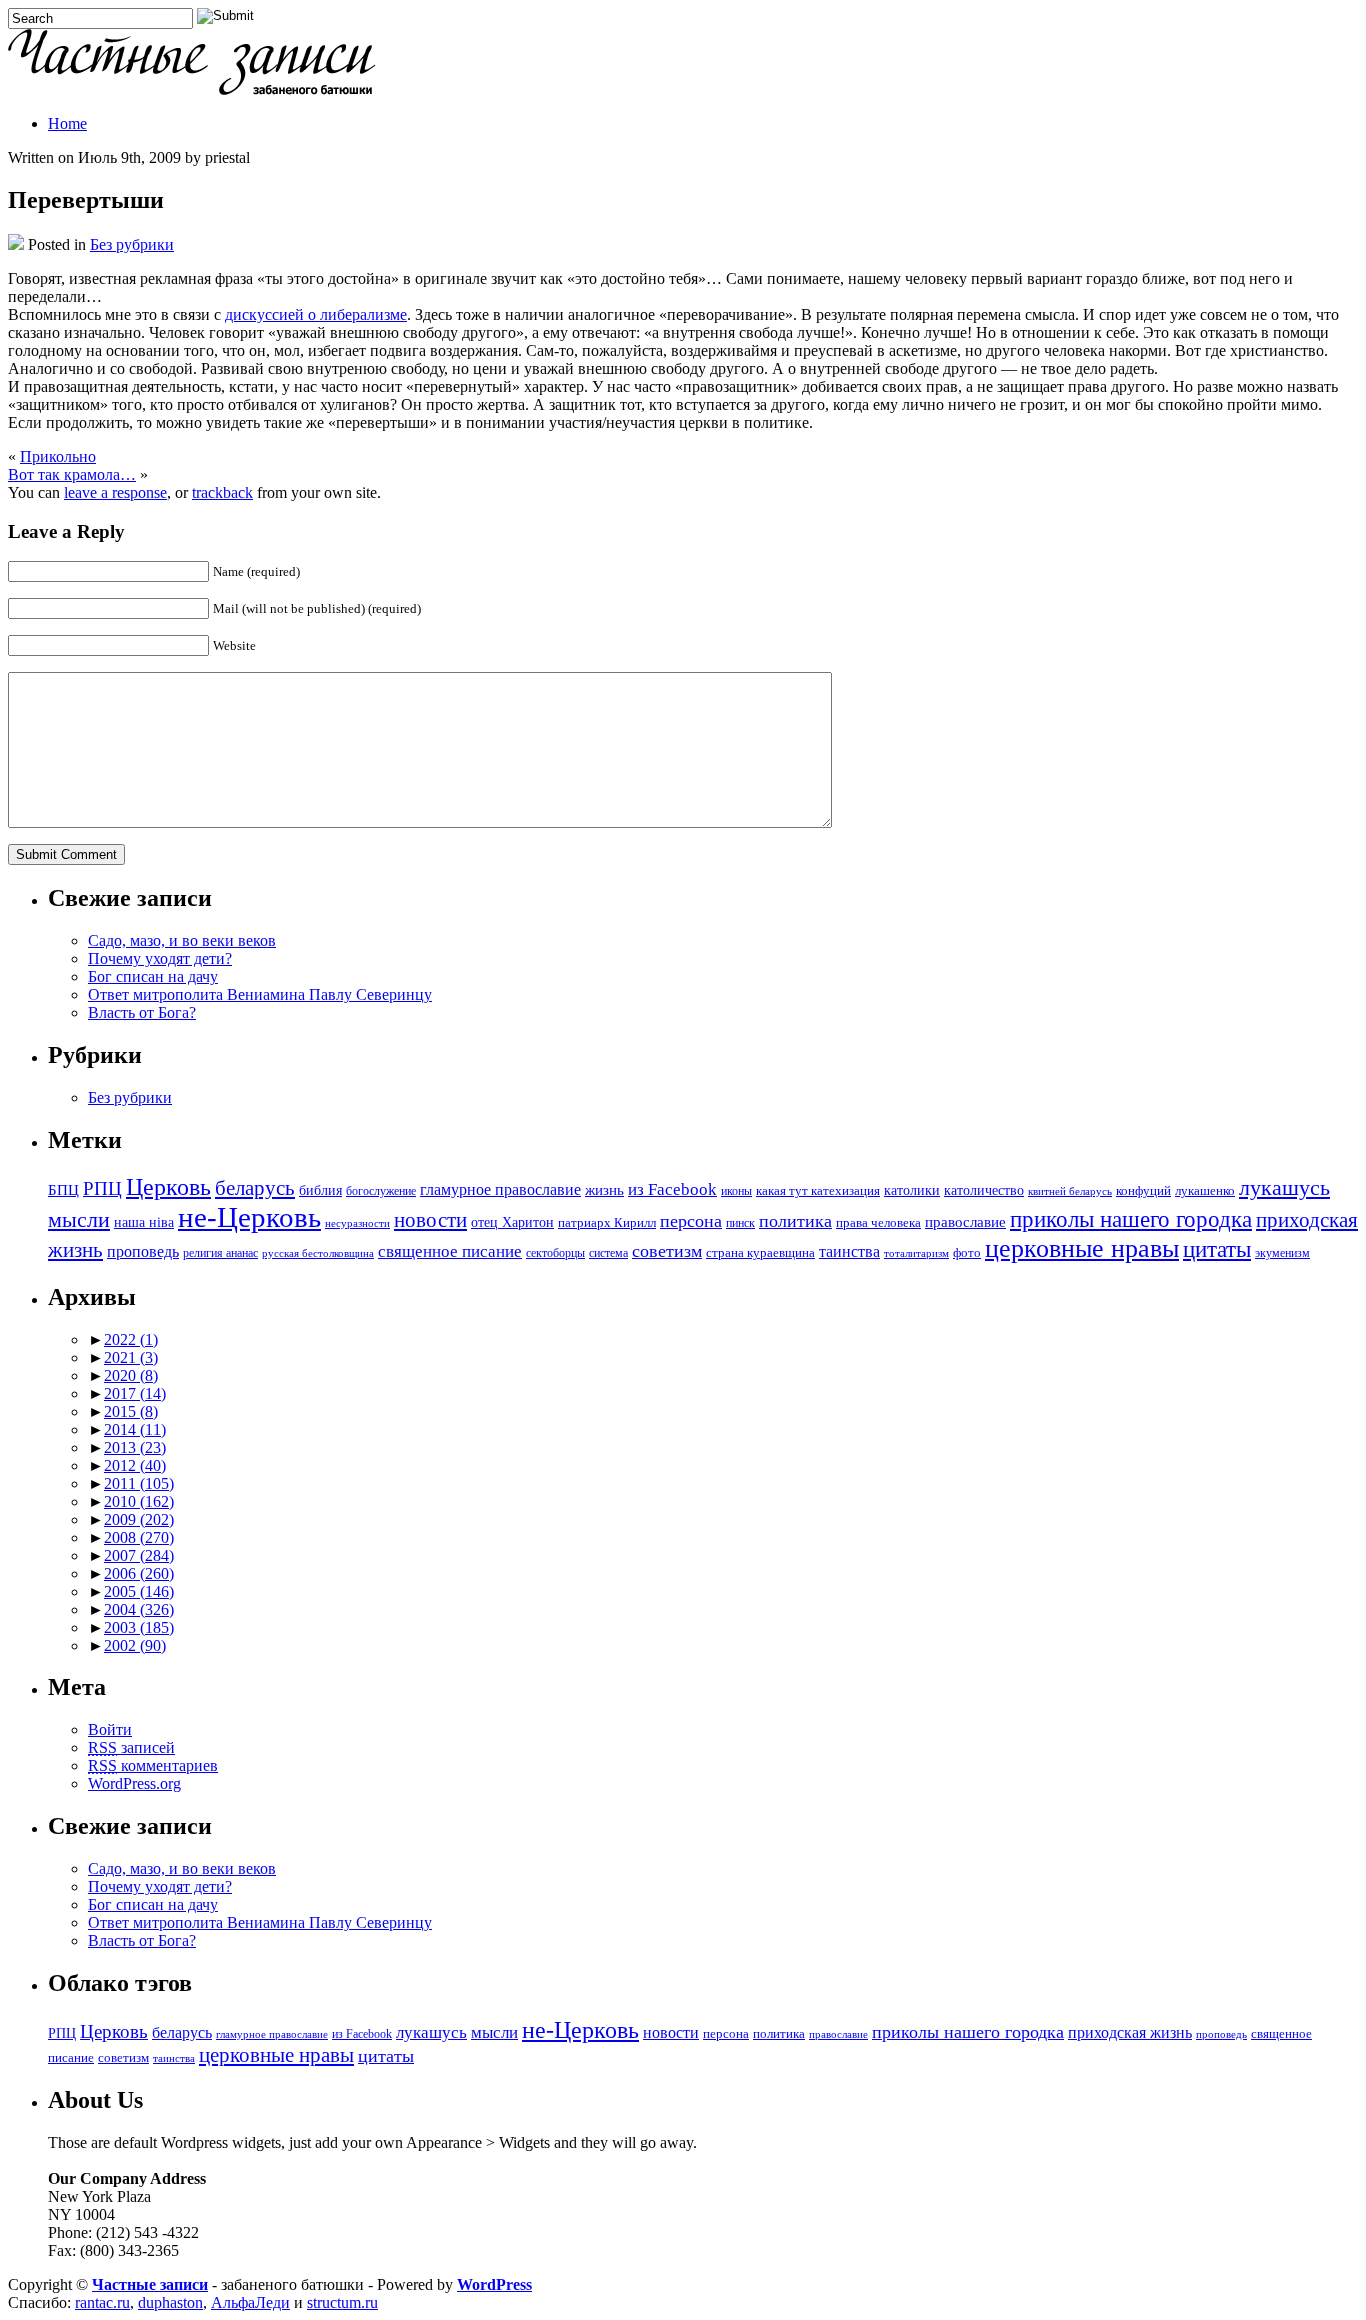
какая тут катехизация (818, 1191)
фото (967, 1253)
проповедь (143, 1251)
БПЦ (63, 1189)
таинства (849, 1251)
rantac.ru (102, 2302)
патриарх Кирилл (607, 1223)
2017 (135, 1393)
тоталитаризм (916, 1253)
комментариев (153, 1765)
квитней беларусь (1070, 1191)
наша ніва (144, 1222)
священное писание (450, 1251)
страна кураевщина (760, 1253)
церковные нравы (1082, 1248)
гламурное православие (500, 1189)
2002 (135, 1645)
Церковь (168, 1187)
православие (965, 1221)
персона (691, 1221)
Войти (110, 1729)
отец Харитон (512, 1222)
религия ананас (220, 1253)
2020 (131, 1375)
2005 (139, 1591)
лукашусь (1284, 1188)
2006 (139, 1573)
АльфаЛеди (250, 2302)
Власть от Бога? (142, 1012)
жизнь (604, 1189)
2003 (139, 1627)
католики (912, 1190)
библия (320, 1190)
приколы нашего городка (1131, 1219)
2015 (131, 1411)
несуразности (357, 1223)
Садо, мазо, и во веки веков (182, 940)
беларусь (255, 1188)
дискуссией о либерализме (316, 314)
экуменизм (1282, 1253)
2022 (131, 1339)
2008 (139, 1537)
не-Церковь (249, 1217)
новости (430, 1220)
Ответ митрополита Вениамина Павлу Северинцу (260, 994)
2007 (139, 1555)
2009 (139, 1519)
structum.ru (342, 2302)
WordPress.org (134, 1783)
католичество (984, 1190)
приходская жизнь (1130, 2032)
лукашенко (1205, 1191)
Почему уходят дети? (160, 958)
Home (67, 123)
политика (795, 1221)
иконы (736, 1191)
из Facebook (672, 1189)
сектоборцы (555, 1253)
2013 (135, 1447)
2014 (135, 1429)
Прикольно (58, 456)
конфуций (1143, 1191)
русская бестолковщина (318, 1253)
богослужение (381, 1191)
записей (131, 1747)
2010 (139, 1501)
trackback (222, 492)
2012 (135, 1465)
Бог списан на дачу (153, 976)
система (608, 1253)
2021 (131, 1357)
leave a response (115, 492)
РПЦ (102, 1188)
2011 (139, 1483)
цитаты (1217, 1249)
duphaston (170, 2302)
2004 (139, 1609)
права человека (878, 1223)
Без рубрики (132, 244)
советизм (667, 1251)
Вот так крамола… (72, 474)
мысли (79, 1219)
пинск (740, 1223)
